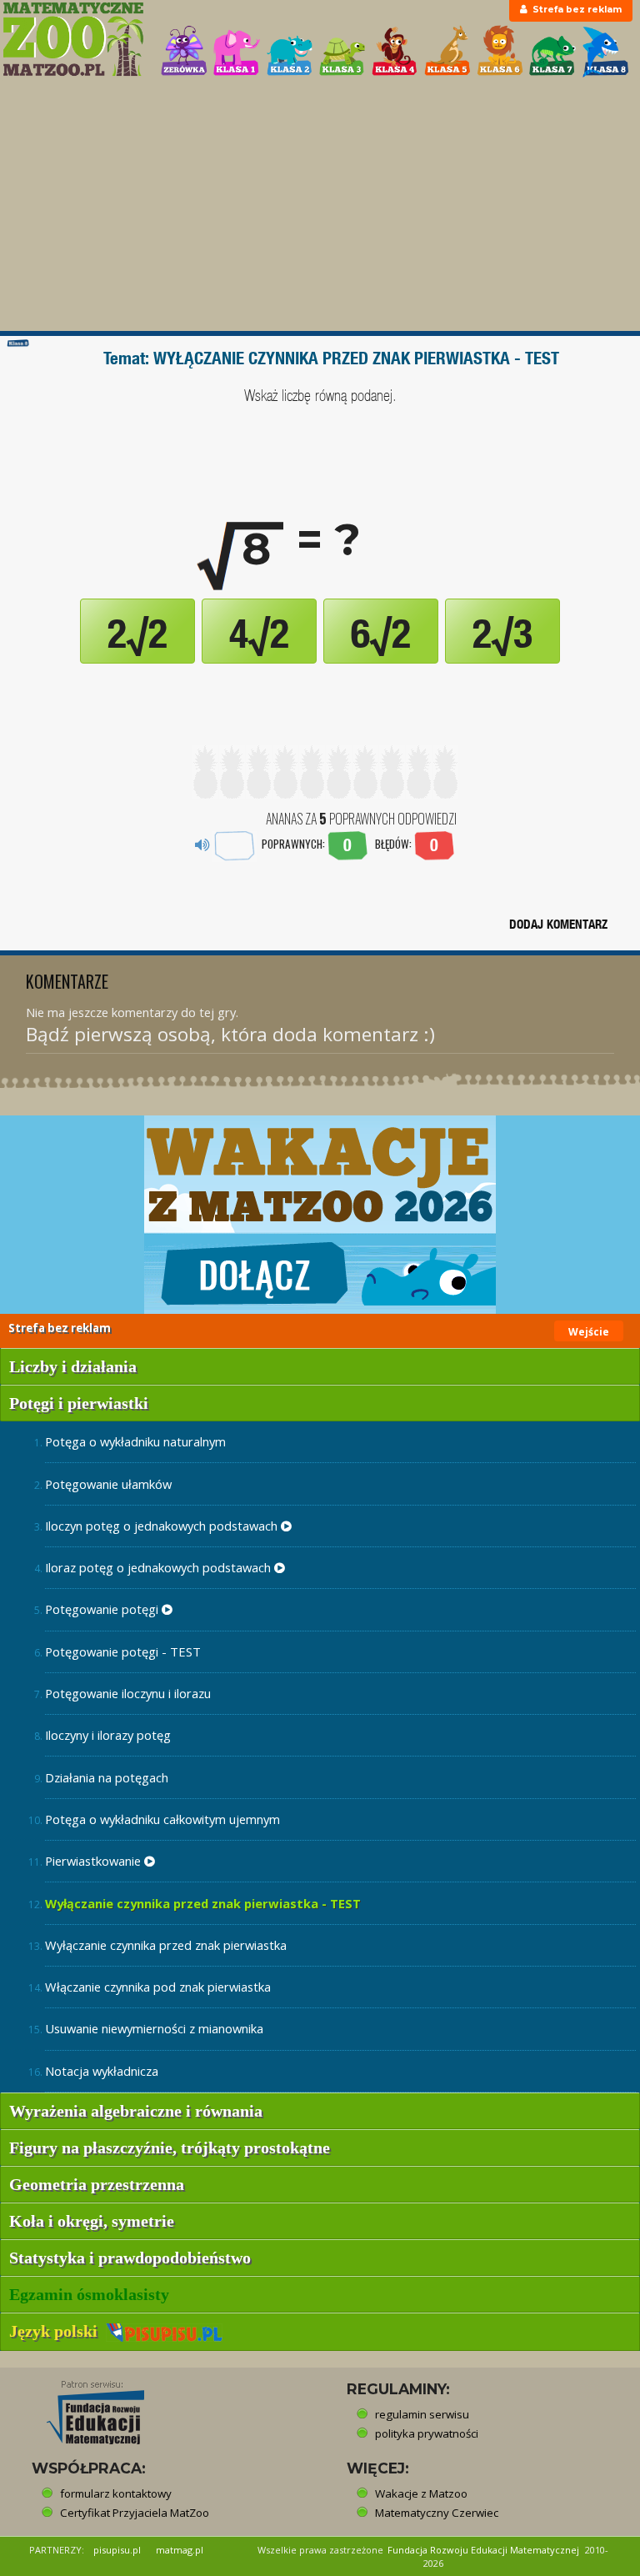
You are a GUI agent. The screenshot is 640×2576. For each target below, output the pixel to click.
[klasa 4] (395, 51)
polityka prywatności (427, 2433)
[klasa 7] (552, 51)
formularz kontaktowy (116, 2493)
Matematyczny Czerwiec (437, 2513)
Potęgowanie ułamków (108, 1484)
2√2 (137, 634)
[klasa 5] (447, 51)
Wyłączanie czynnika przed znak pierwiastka (166, 1945)
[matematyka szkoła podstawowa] (73, 39)
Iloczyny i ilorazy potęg (108, 1735)
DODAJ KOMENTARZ (558, 924)
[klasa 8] (606, 51)
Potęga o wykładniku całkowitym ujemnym (162, 1819)
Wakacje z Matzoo (421, 2493)
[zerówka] (184, 51)
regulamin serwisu (422, 2414)
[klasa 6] (500, 51)
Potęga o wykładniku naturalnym (135, 1441)
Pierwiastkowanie (95, 1861)
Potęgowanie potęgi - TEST (123, 1651)
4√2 (259, 634)
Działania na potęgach (107, 1777)
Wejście (589, 1332)
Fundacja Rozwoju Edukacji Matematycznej (483, 2550)
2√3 (502, 634)
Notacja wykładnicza (102, 2071)
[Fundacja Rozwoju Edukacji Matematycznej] (83, 2408)
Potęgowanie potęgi (103, 1609)
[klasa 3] (342, 51)
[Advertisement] (320, 206)
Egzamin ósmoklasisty (89, 2294)
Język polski (57, 2331)
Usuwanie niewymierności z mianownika (154, 2028)
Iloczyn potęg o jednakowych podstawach (163, 1526)
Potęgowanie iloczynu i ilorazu (128, 1693)
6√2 (381, 634)
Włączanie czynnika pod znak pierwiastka (158, 1987)
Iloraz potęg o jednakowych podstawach (160, 1567)
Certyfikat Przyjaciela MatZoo (135, 2513)
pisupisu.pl (117, 2550)
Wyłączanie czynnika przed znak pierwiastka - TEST (203, 1903)
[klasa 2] (290, 51)
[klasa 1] (237, 51)
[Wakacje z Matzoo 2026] (320, 1215)
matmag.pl (180, 2550)
